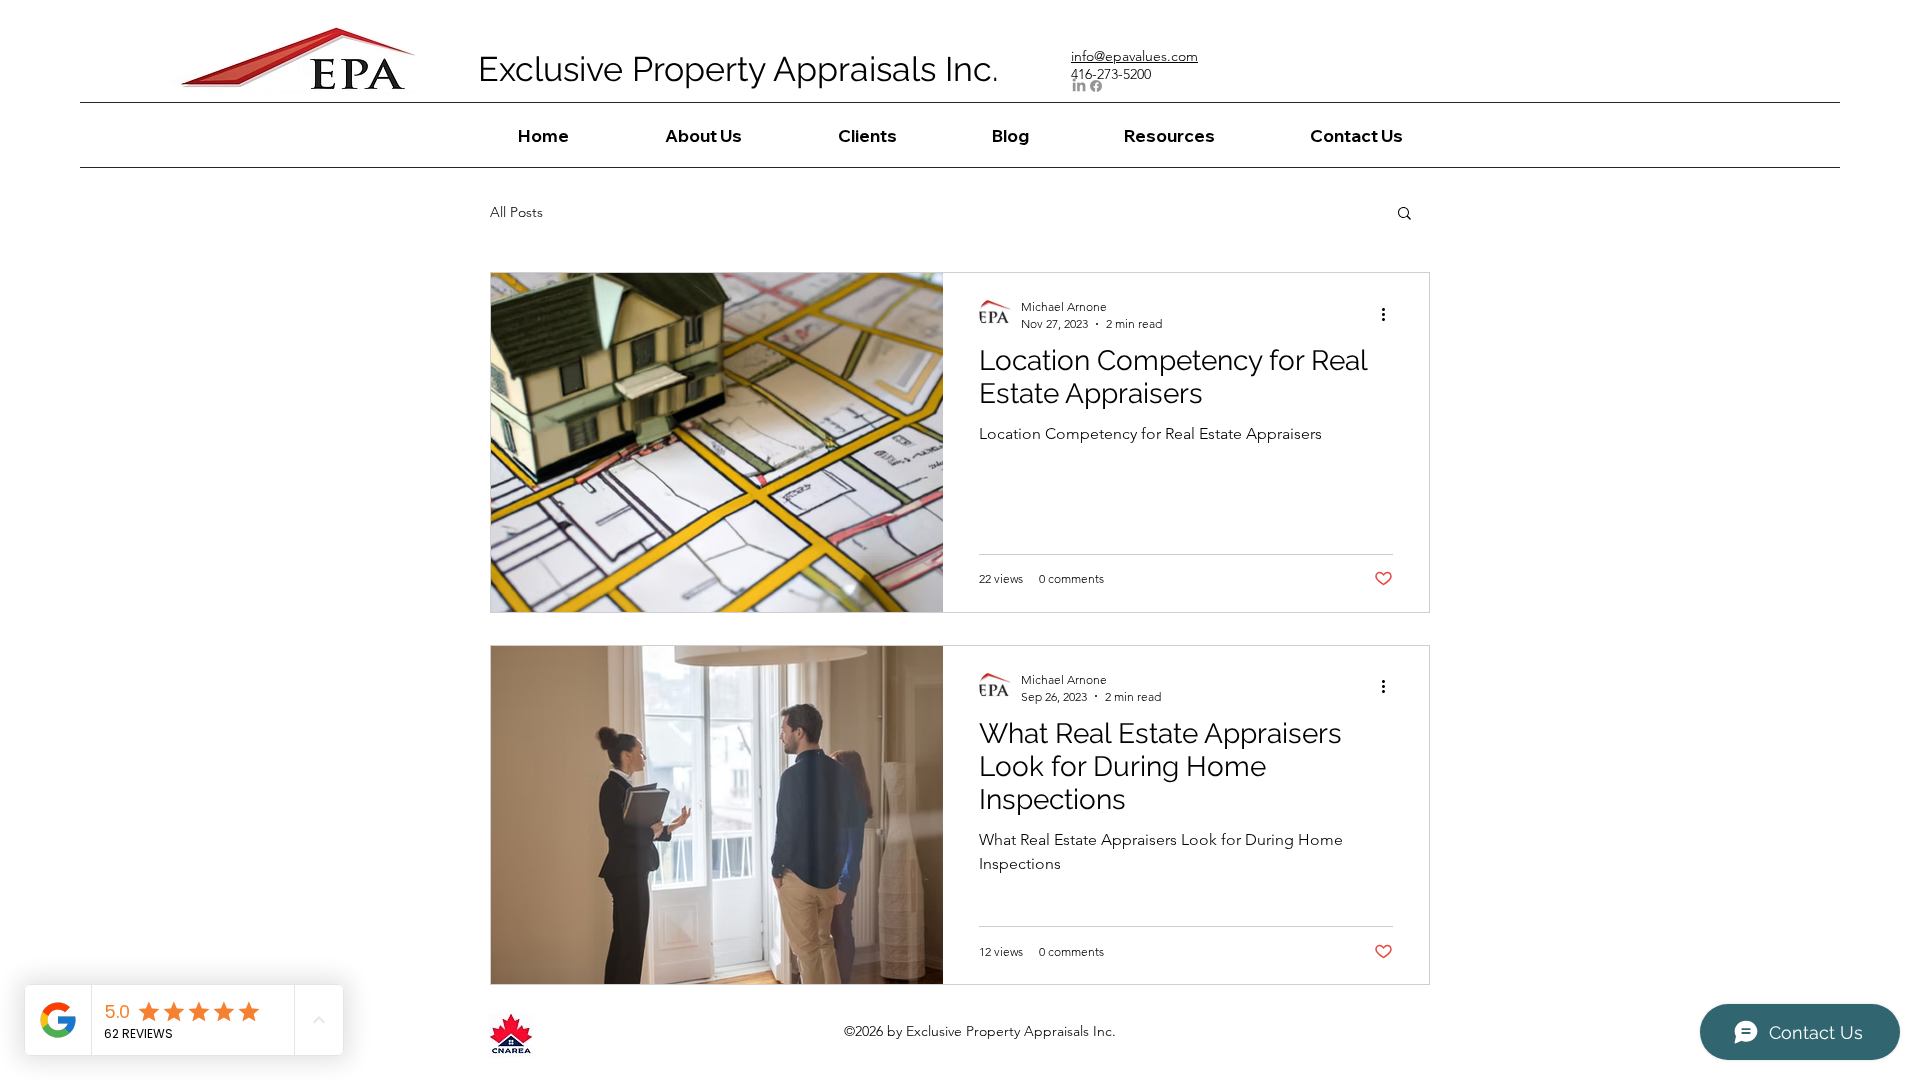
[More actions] (1390, 314)
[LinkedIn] (1079, 86)
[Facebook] (1096, 86)
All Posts (516, 212)
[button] (1404, 214)
